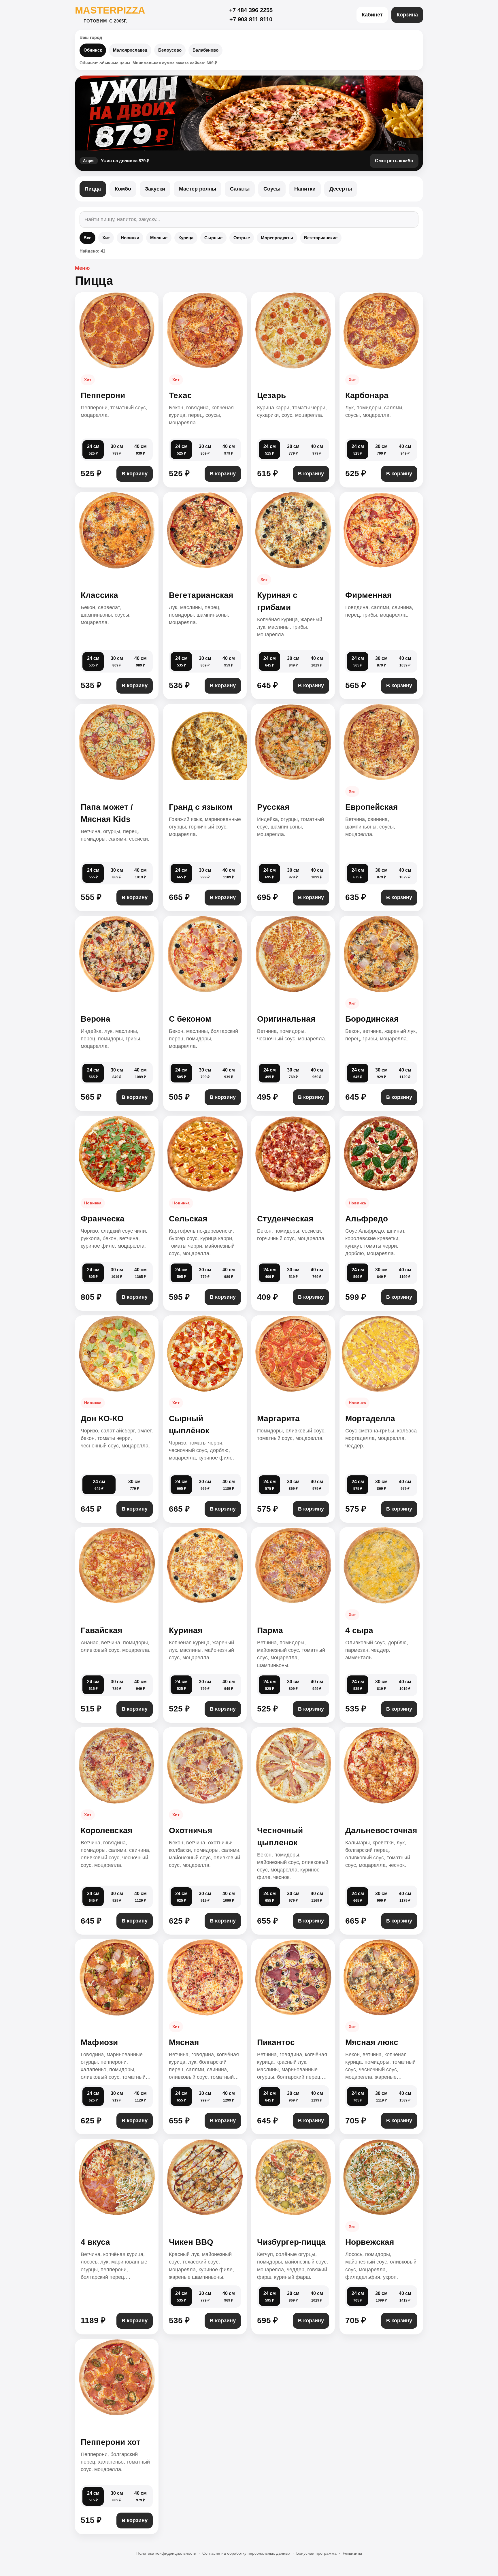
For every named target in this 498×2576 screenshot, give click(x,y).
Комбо (123, 189)
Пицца (93, 189)
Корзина (407, 15)
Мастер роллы (198, 189)
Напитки (305, 189)
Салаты (240, 189)
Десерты (341, 189)
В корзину (135, 474)
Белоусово (170, 50)
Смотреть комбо (394, 161)
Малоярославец (130, 50)
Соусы (272, 189)
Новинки (130, 238)
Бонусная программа (316, 2553)
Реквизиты (352, 2553)
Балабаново (205, 50)
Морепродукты (277, 238)
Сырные (213, 238)
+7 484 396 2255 (251, 10)
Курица (186, 238)
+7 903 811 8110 (251, 19)
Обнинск (93, 50)
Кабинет (372, 15)
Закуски (155, 189)
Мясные (159, 238)
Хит (106, 238)
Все (87, 238)
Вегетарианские (321, 238)
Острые (242, 238)
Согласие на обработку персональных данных (246, 2553)
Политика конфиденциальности (166, 2553)
